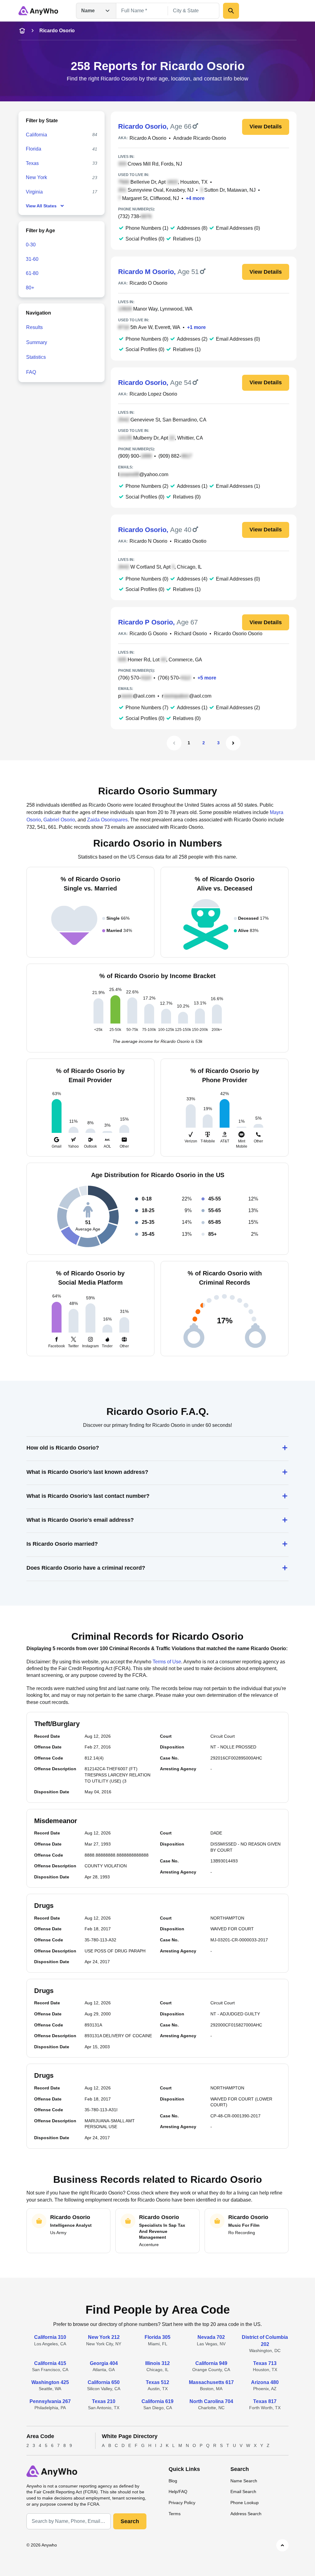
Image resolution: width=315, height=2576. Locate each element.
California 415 (50, 2363)
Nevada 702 (211, 2337)
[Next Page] (233, 743)
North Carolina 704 (211, 2401)
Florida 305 (157, 2337)
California (36, 135)
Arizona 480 (265, 2382)
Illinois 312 (157, 2363)
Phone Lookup (245, 2503)
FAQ (31, 372)
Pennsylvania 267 (50, 2401)
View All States (41, 206)
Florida (34, 149)
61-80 (32, 273)
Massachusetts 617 (211, 2382)
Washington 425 (50, 2382)
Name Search (244, 2481)
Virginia (34, 192)
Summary (37, 342)
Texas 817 (265, 2401)
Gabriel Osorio (59, 820)
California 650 (104, 2382)
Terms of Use (167, 1662)
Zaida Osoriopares (107, 820)
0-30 (31, 245)
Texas (32, 163)
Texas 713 (265, 2363)
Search (130, 2521)
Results (34, 327)
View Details (266, 127)
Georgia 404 (104, 2363)
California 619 (157, 2401)
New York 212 (104, 2337)
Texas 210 (104, 2401)
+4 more (195, 198)
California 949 (211, 2363)
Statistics (36, 357)
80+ (30, 288)
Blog (173, 2481)
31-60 (32, 259)
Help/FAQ (178, 2492)
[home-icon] (22, 31)
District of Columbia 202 (265, 2341)
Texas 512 (157, 2382)
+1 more (196, 327)
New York (36, 177)
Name (88, 11)
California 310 (50, 2337)
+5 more (207, 678)
